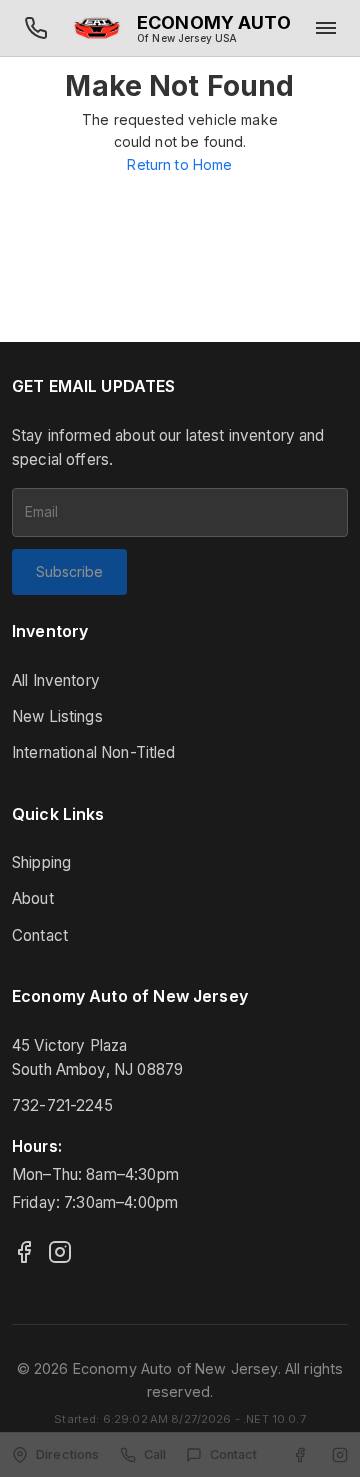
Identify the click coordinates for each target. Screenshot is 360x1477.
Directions (68, 1454)
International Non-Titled (94, 752)
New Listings (57, 716)
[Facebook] (24, 1252)
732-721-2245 (62, 1105)
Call (155, 1454)
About (33, 898)
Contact (40, 935)
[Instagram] (60, 1252)
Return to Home (179, 164)
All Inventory (56, 680)
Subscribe (69, 571)
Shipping (41, 862)
